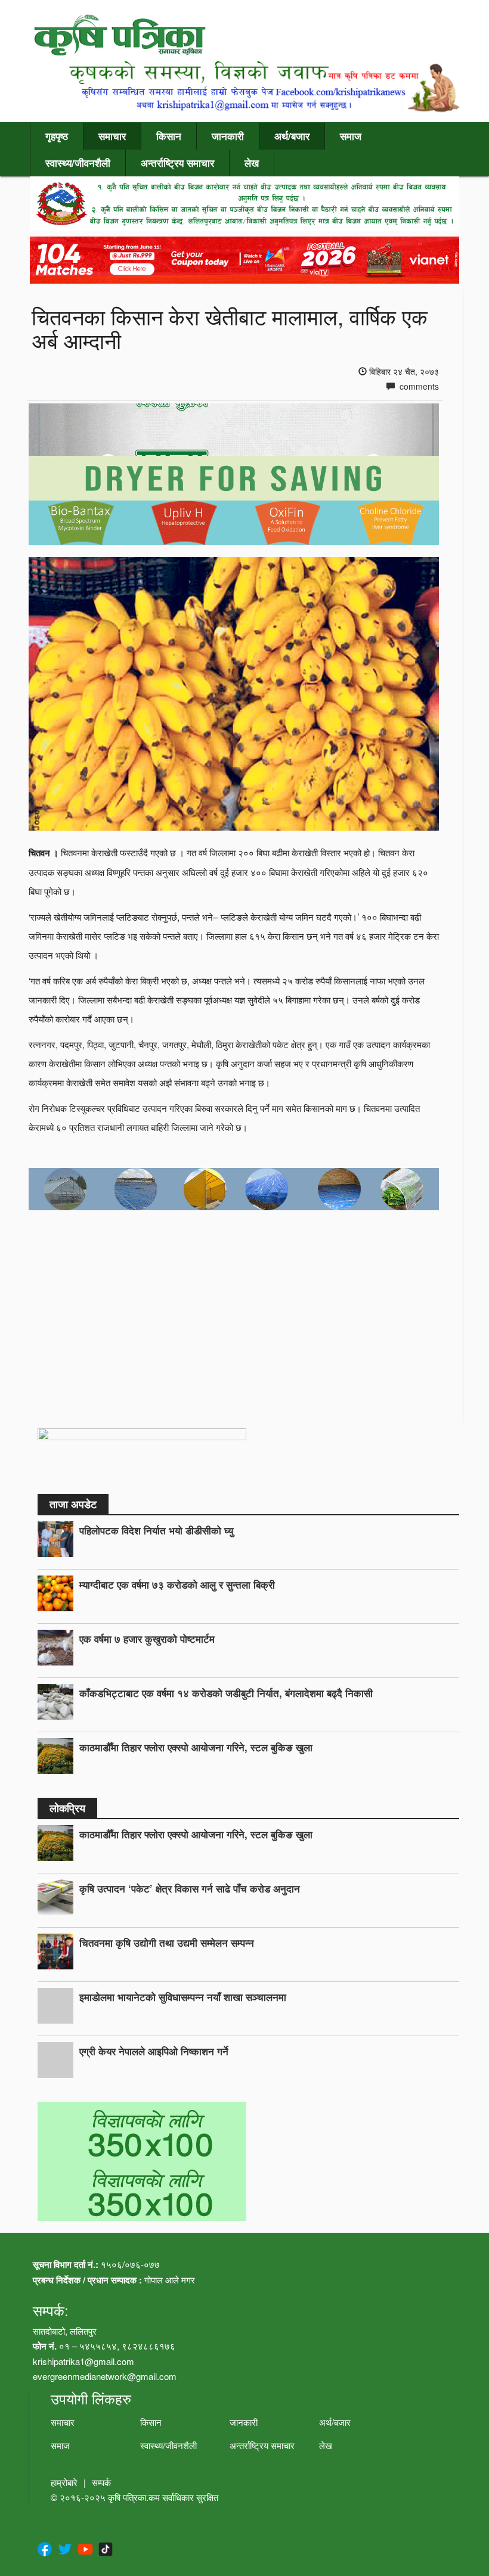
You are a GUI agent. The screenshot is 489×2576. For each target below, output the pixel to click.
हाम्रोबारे (64, 2482)
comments (418, 386)
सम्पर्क (101, 2482)
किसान (169, 136)
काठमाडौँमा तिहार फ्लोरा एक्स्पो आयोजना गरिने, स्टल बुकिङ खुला (196, 1747)
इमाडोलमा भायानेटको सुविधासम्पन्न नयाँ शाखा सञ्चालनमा (183, 1997)
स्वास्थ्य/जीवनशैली (78, 163)
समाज (351, 136)
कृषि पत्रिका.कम (135, 2497)
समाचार (112, 136)
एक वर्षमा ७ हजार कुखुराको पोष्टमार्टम (147, 1639)
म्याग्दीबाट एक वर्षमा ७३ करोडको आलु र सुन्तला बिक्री (177, 1584)
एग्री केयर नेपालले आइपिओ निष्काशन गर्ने (154, 2051)
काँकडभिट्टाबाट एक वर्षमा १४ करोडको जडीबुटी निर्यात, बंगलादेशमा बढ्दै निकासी (226, 1693)
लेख (252, 163)
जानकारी (228, 136)
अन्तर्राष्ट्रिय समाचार (177, 163)
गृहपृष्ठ (57, 136)
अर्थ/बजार (292, 136)
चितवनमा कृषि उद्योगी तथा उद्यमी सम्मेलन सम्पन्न (167, 1943)
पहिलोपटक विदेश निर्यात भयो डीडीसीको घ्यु (156, 1530)
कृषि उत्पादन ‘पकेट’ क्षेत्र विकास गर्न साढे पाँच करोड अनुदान (190, 1888)
